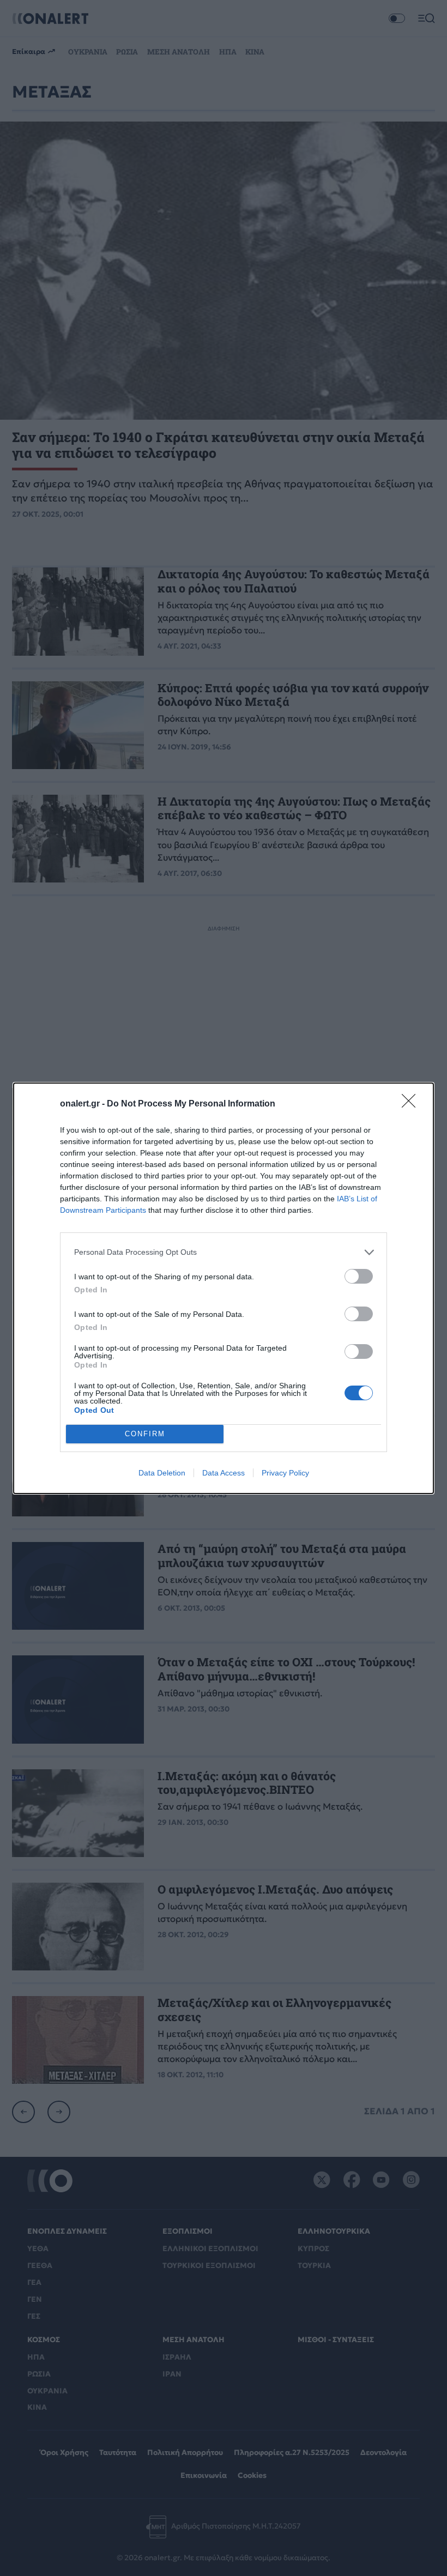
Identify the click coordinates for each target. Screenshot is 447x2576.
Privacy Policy (285, 1473)
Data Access (224, 1473)
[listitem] (224, 1252)
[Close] (412, 1104)
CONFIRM (145, 1434)
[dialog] (224, 1288)
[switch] (359, 1276)
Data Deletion (162, 1473)
